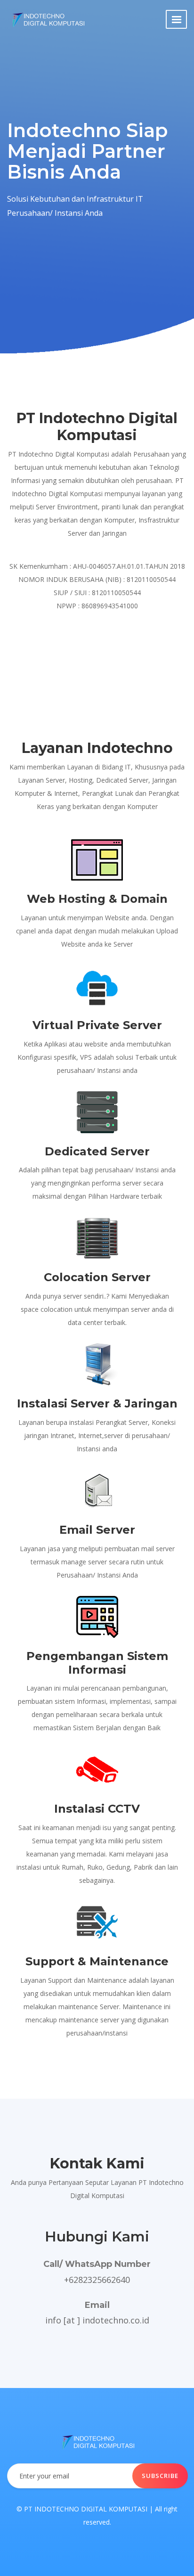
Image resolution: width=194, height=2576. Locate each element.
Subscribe (160, 2476)
